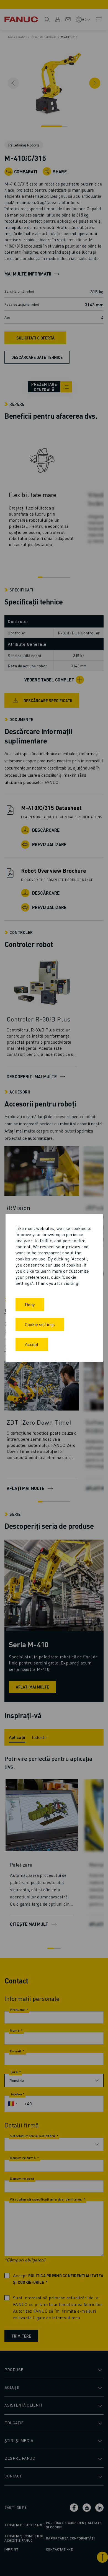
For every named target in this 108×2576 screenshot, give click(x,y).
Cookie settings (40, 1324)
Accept (32, 1344)
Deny (30, 1304)
